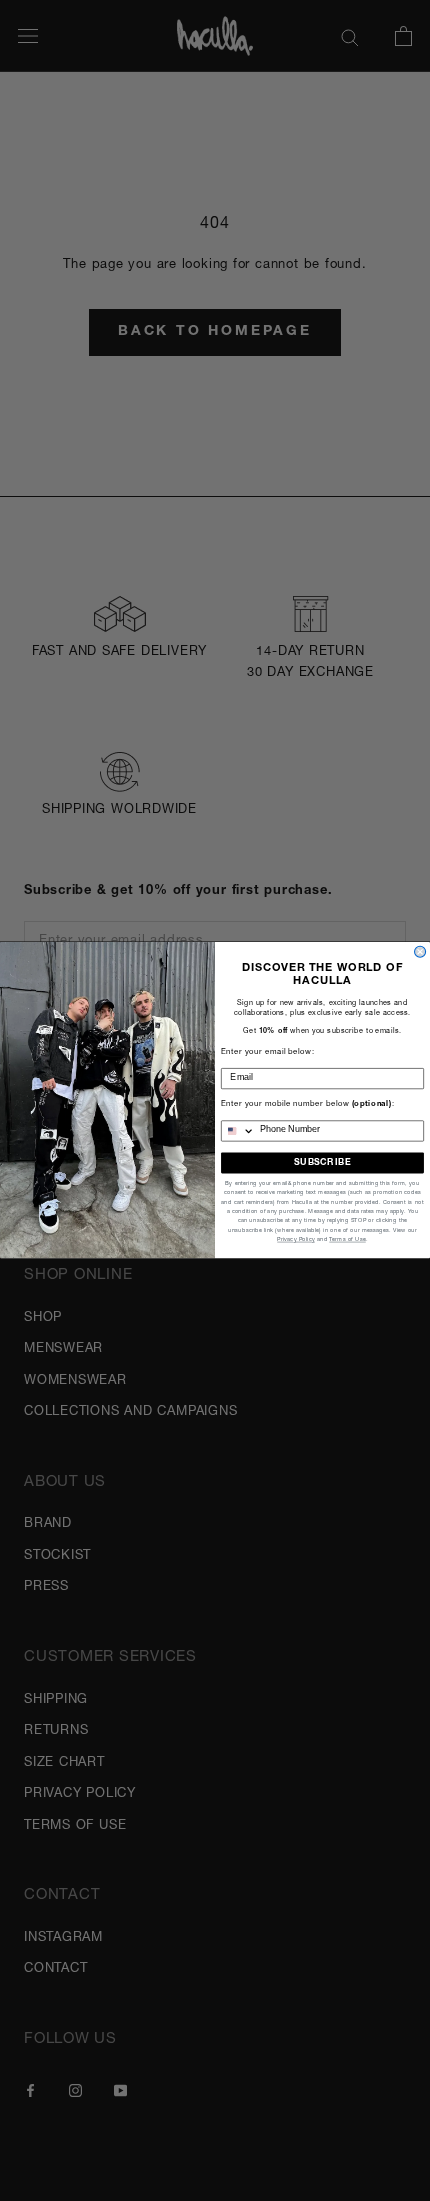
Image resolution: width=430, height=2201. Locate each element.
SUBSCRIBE (322, 1163)
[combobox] (238, 1131)
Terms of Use (347, 1240)
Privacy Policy (296, 1240)
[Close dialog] (420, 952)
